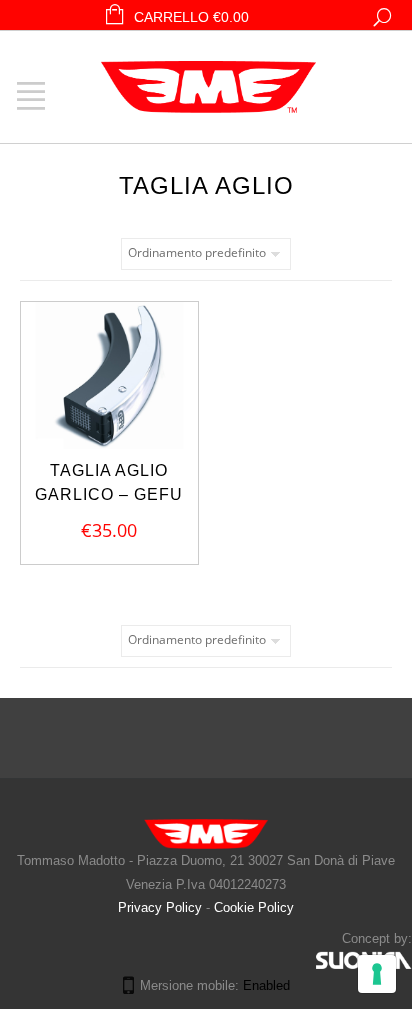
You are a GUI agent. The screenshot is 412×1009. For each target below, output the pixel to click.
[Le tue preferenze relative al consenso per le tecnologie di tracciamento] (377, 974)
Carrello (191, 17)
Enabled (266, 985)
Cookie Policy (254, 907)
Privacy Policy (162, 907)
